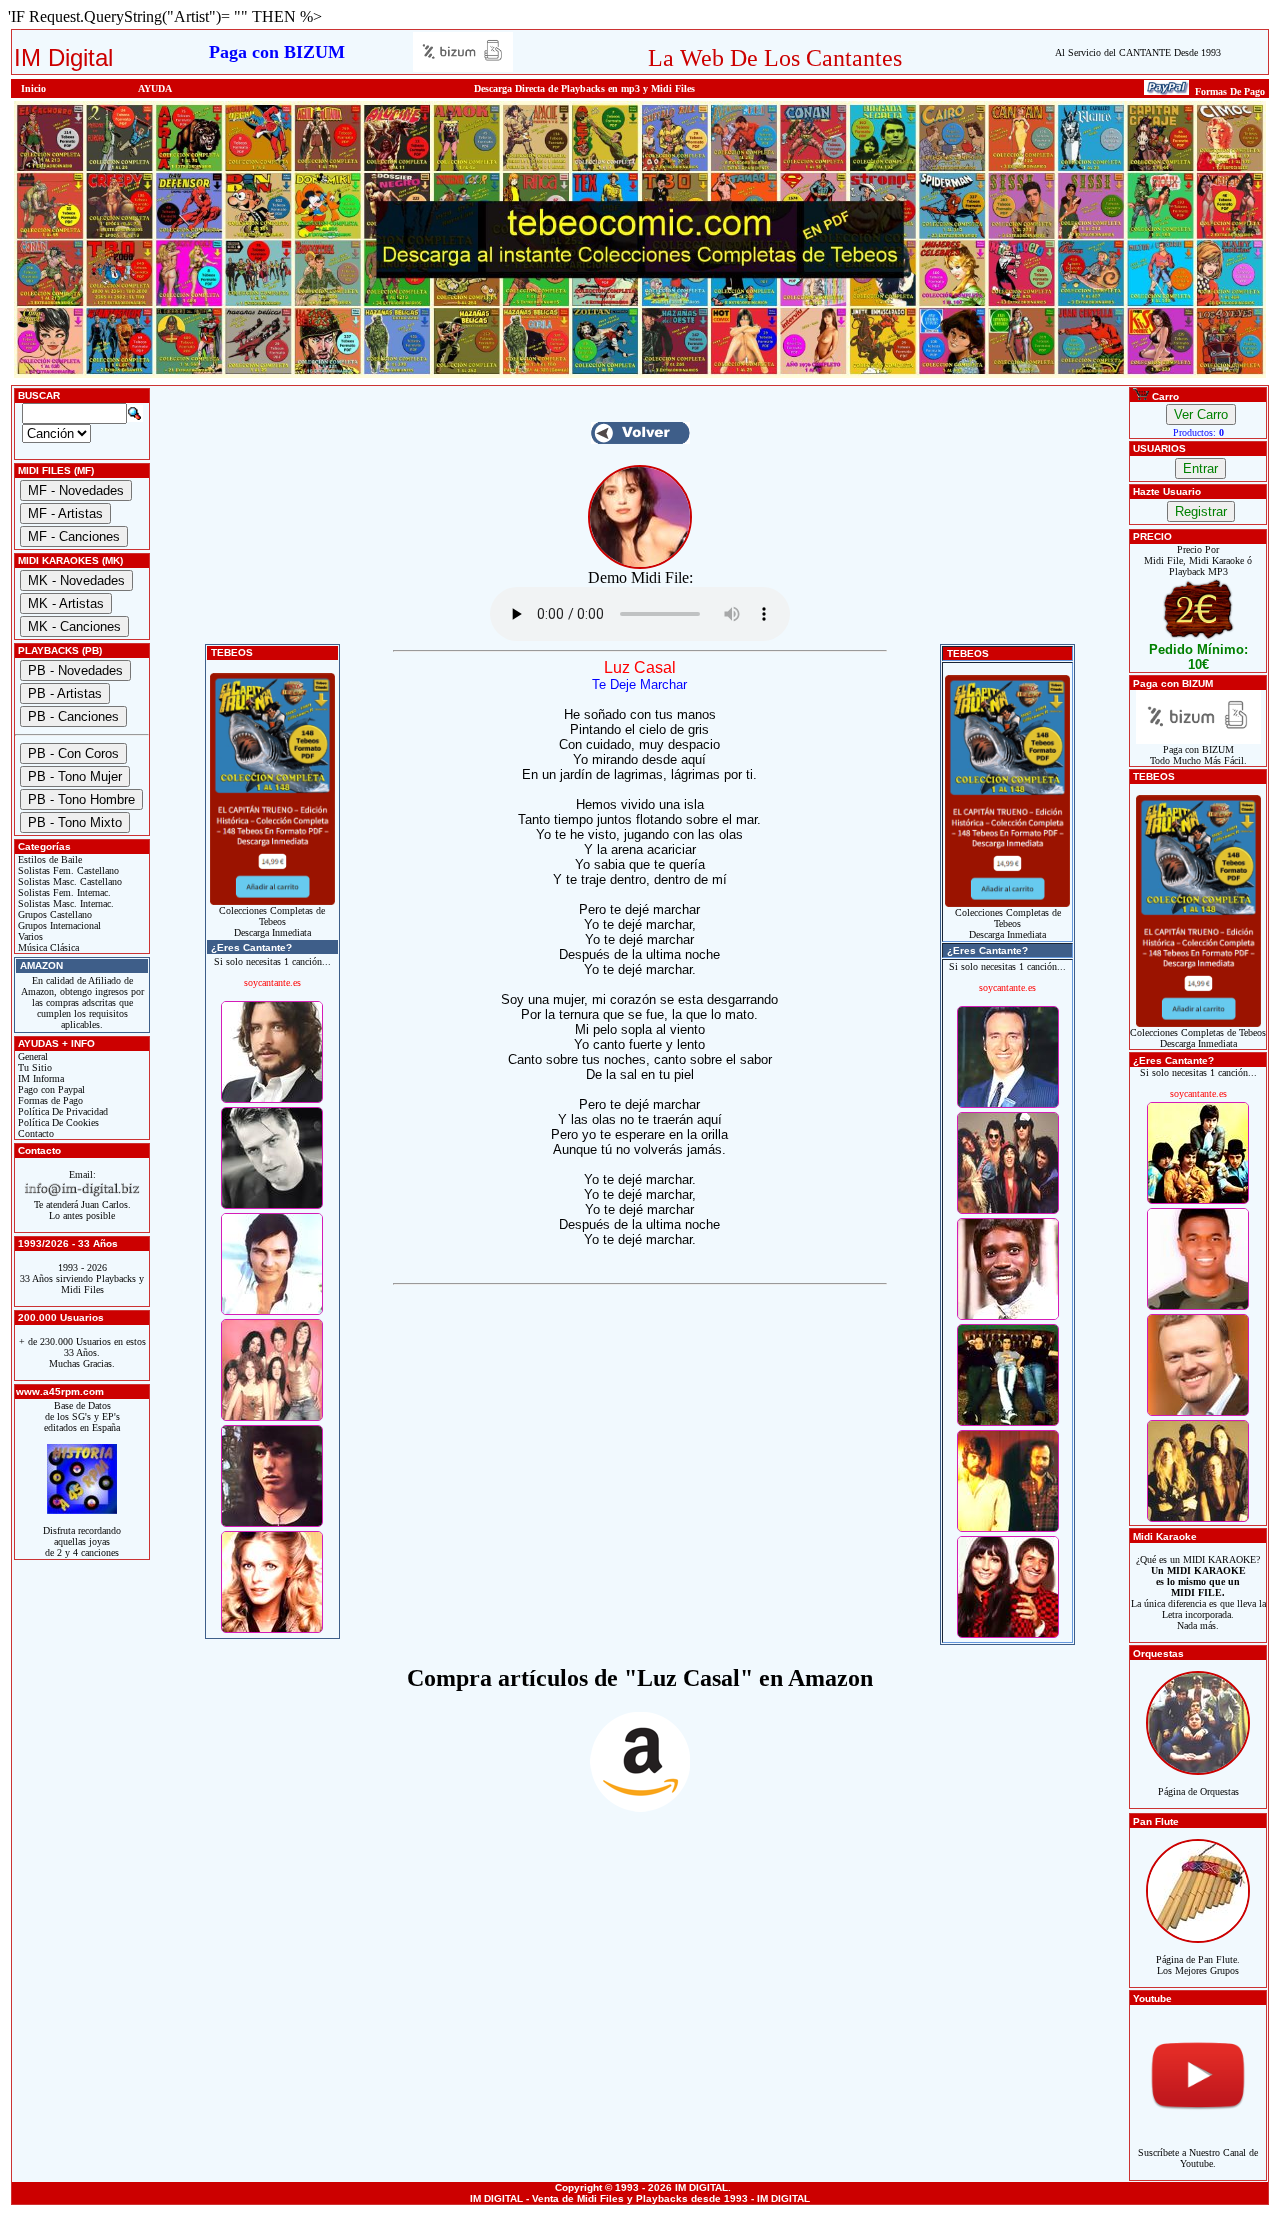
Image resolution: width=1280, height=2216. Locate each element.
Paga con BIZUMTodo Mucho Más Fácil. (1198, 755)
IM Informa (39, 1078)
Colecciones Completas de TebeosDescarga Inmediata (272, 921)
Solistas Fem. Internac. (63, 892)
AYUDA (155, 88)
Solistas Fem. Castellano (67, 870)
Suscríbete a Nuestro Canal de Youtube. (1198, 2158)
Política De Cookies (57, 1122)
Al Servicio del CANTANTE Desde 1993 (1138, 52)
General (31, 1056)
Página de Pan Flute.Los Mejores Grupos (1198, 1965)
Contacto (34, 1133)
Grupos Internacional (58, 925)
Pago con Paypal (50, 1089)
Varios (29, 936)
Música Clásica (47, 947)
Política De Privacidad (61, 1111)
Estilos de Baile (48, 859)
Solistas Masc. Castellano (68, 881)
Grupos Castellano (53, 914)
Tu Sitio (33, 1067)
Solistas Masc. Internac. (64, 903)
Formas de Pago (49, 1100)
